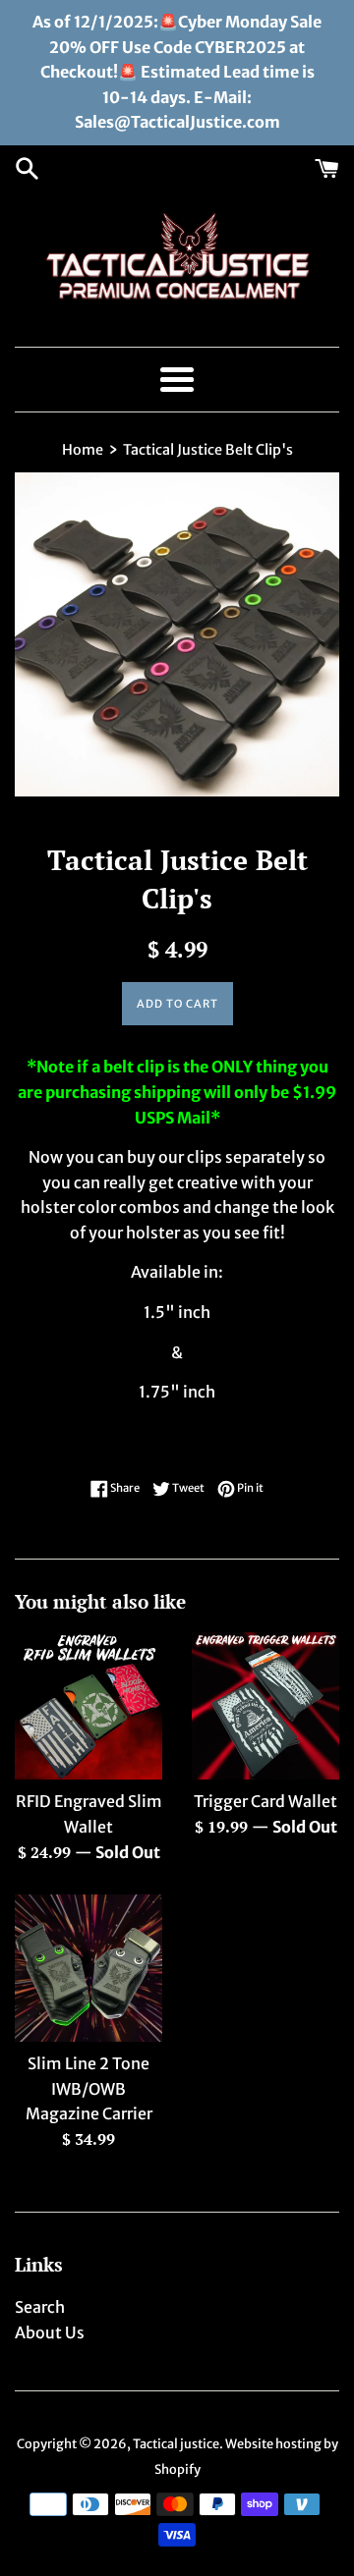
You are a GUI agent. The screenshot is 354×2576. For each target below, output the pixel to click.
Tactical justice (176, 2443)
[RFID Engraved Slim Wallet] (88, 1706)
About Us (50, 2332)
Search (40, 2307)
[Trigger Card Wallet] (265, 1706)
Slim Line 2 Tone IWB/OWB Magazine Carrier (89, 2088)
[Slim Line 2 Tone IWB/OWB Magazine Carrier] (88, 1968)
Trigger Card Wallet (265, 1801)
